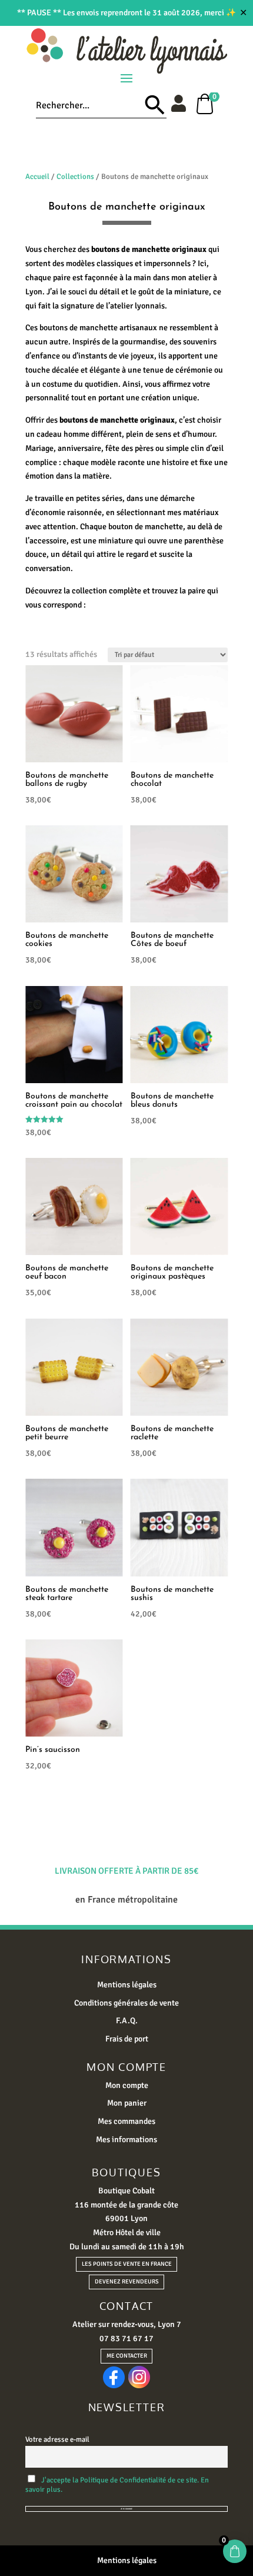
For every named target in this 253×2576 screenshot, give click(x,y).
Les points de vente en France (127, 2264)
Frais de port (127, 2039)
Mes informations (126, 2140)
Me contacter (127, 2356)
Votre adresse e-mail (57, 2439)
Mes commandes (126, 2121)
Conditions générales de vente (126, 2003)
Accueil (37, 177)
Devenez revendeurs (127, 2282)
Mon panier (127, 2103)
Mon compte (127, 2085)
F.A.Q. (127, 2021)
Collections (75, 177)
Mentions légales (127, 1985)
